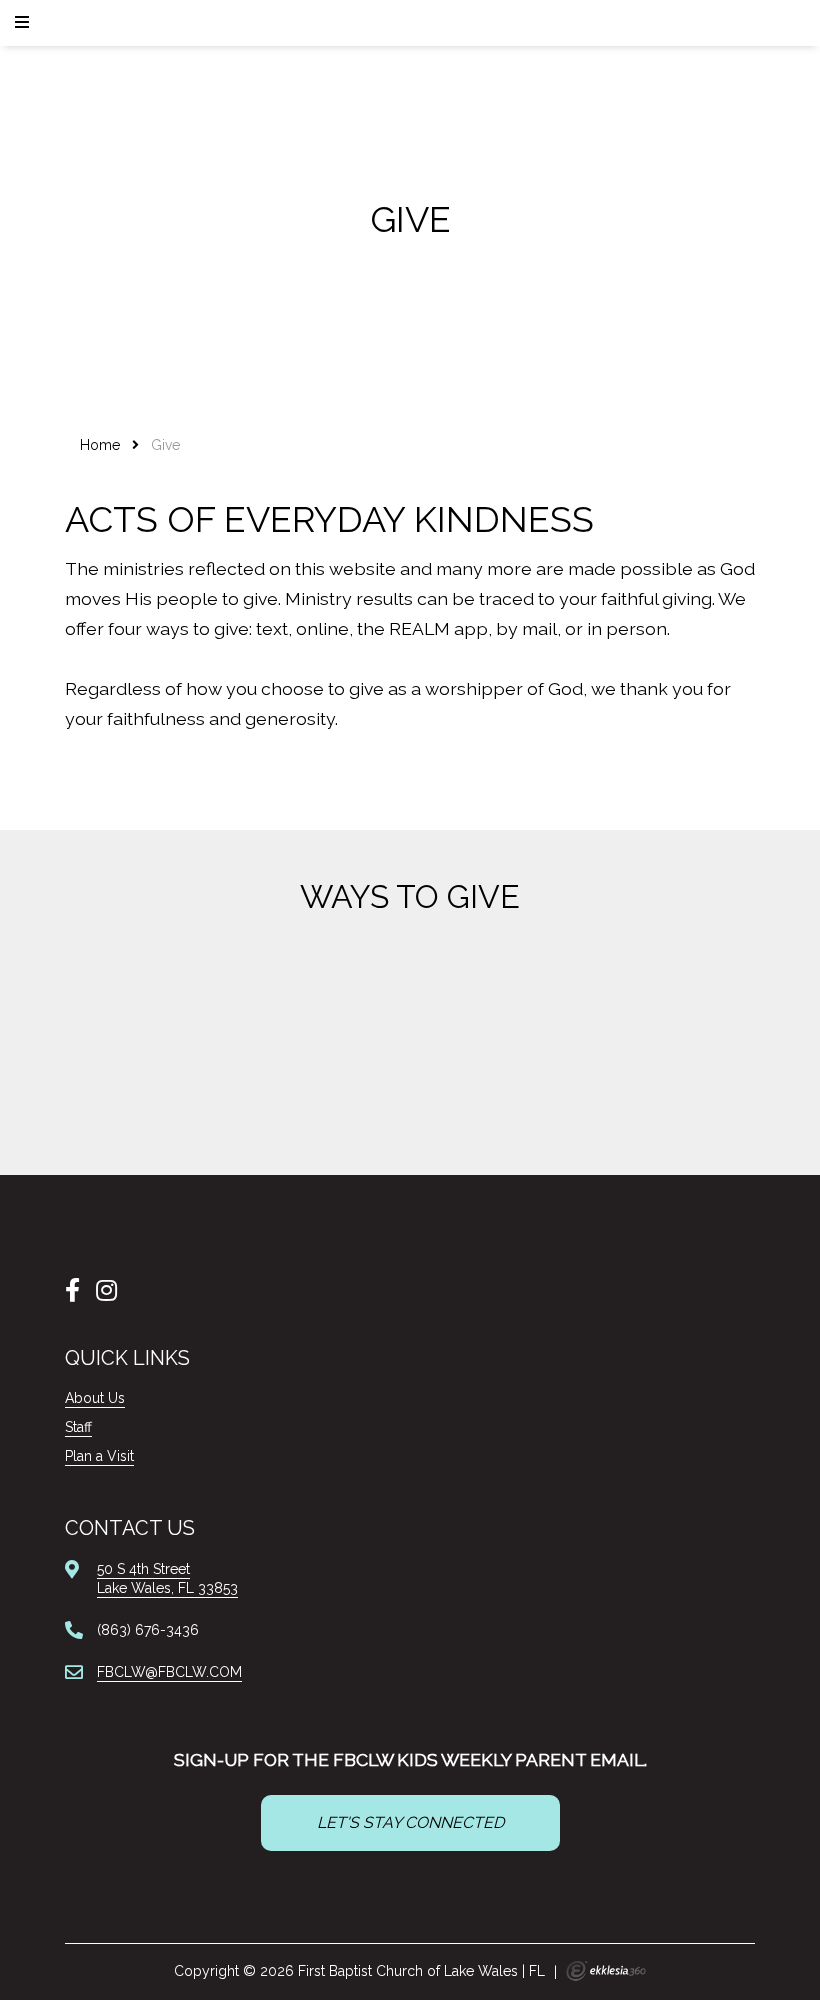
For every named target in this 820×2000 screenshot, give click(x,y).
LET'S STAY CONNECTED (410, 1822)
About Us (95, 1398)
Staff (78, 1427)
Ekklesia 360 (606, 1971)
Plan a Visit (99, 1456)
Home (100, 445)
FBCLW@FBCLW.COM (169, 1672)
